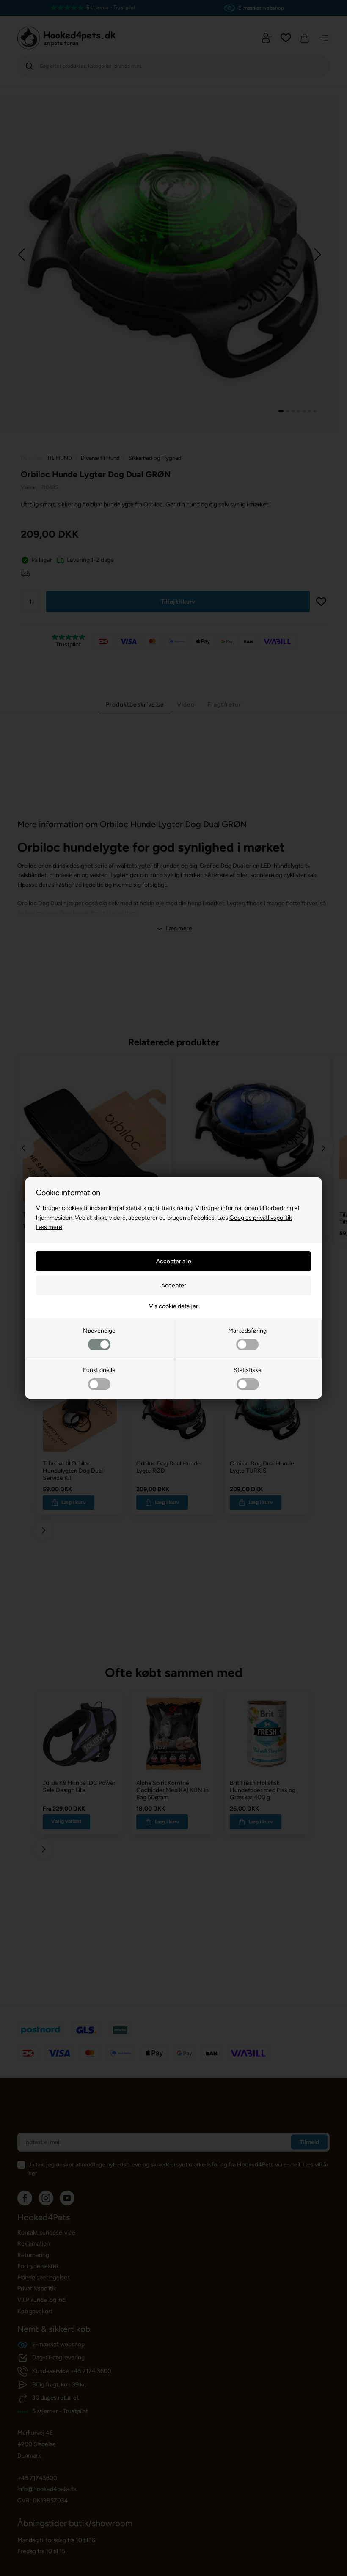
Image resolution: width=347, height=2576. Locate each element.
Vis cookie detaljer (173, 1306)
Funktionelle (99, 1370)
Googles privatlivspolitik (261, 1218)
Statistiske (248, 1370)
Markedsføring (247, 1331)
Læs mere (49, 1227)
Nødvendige (99, 1331)
